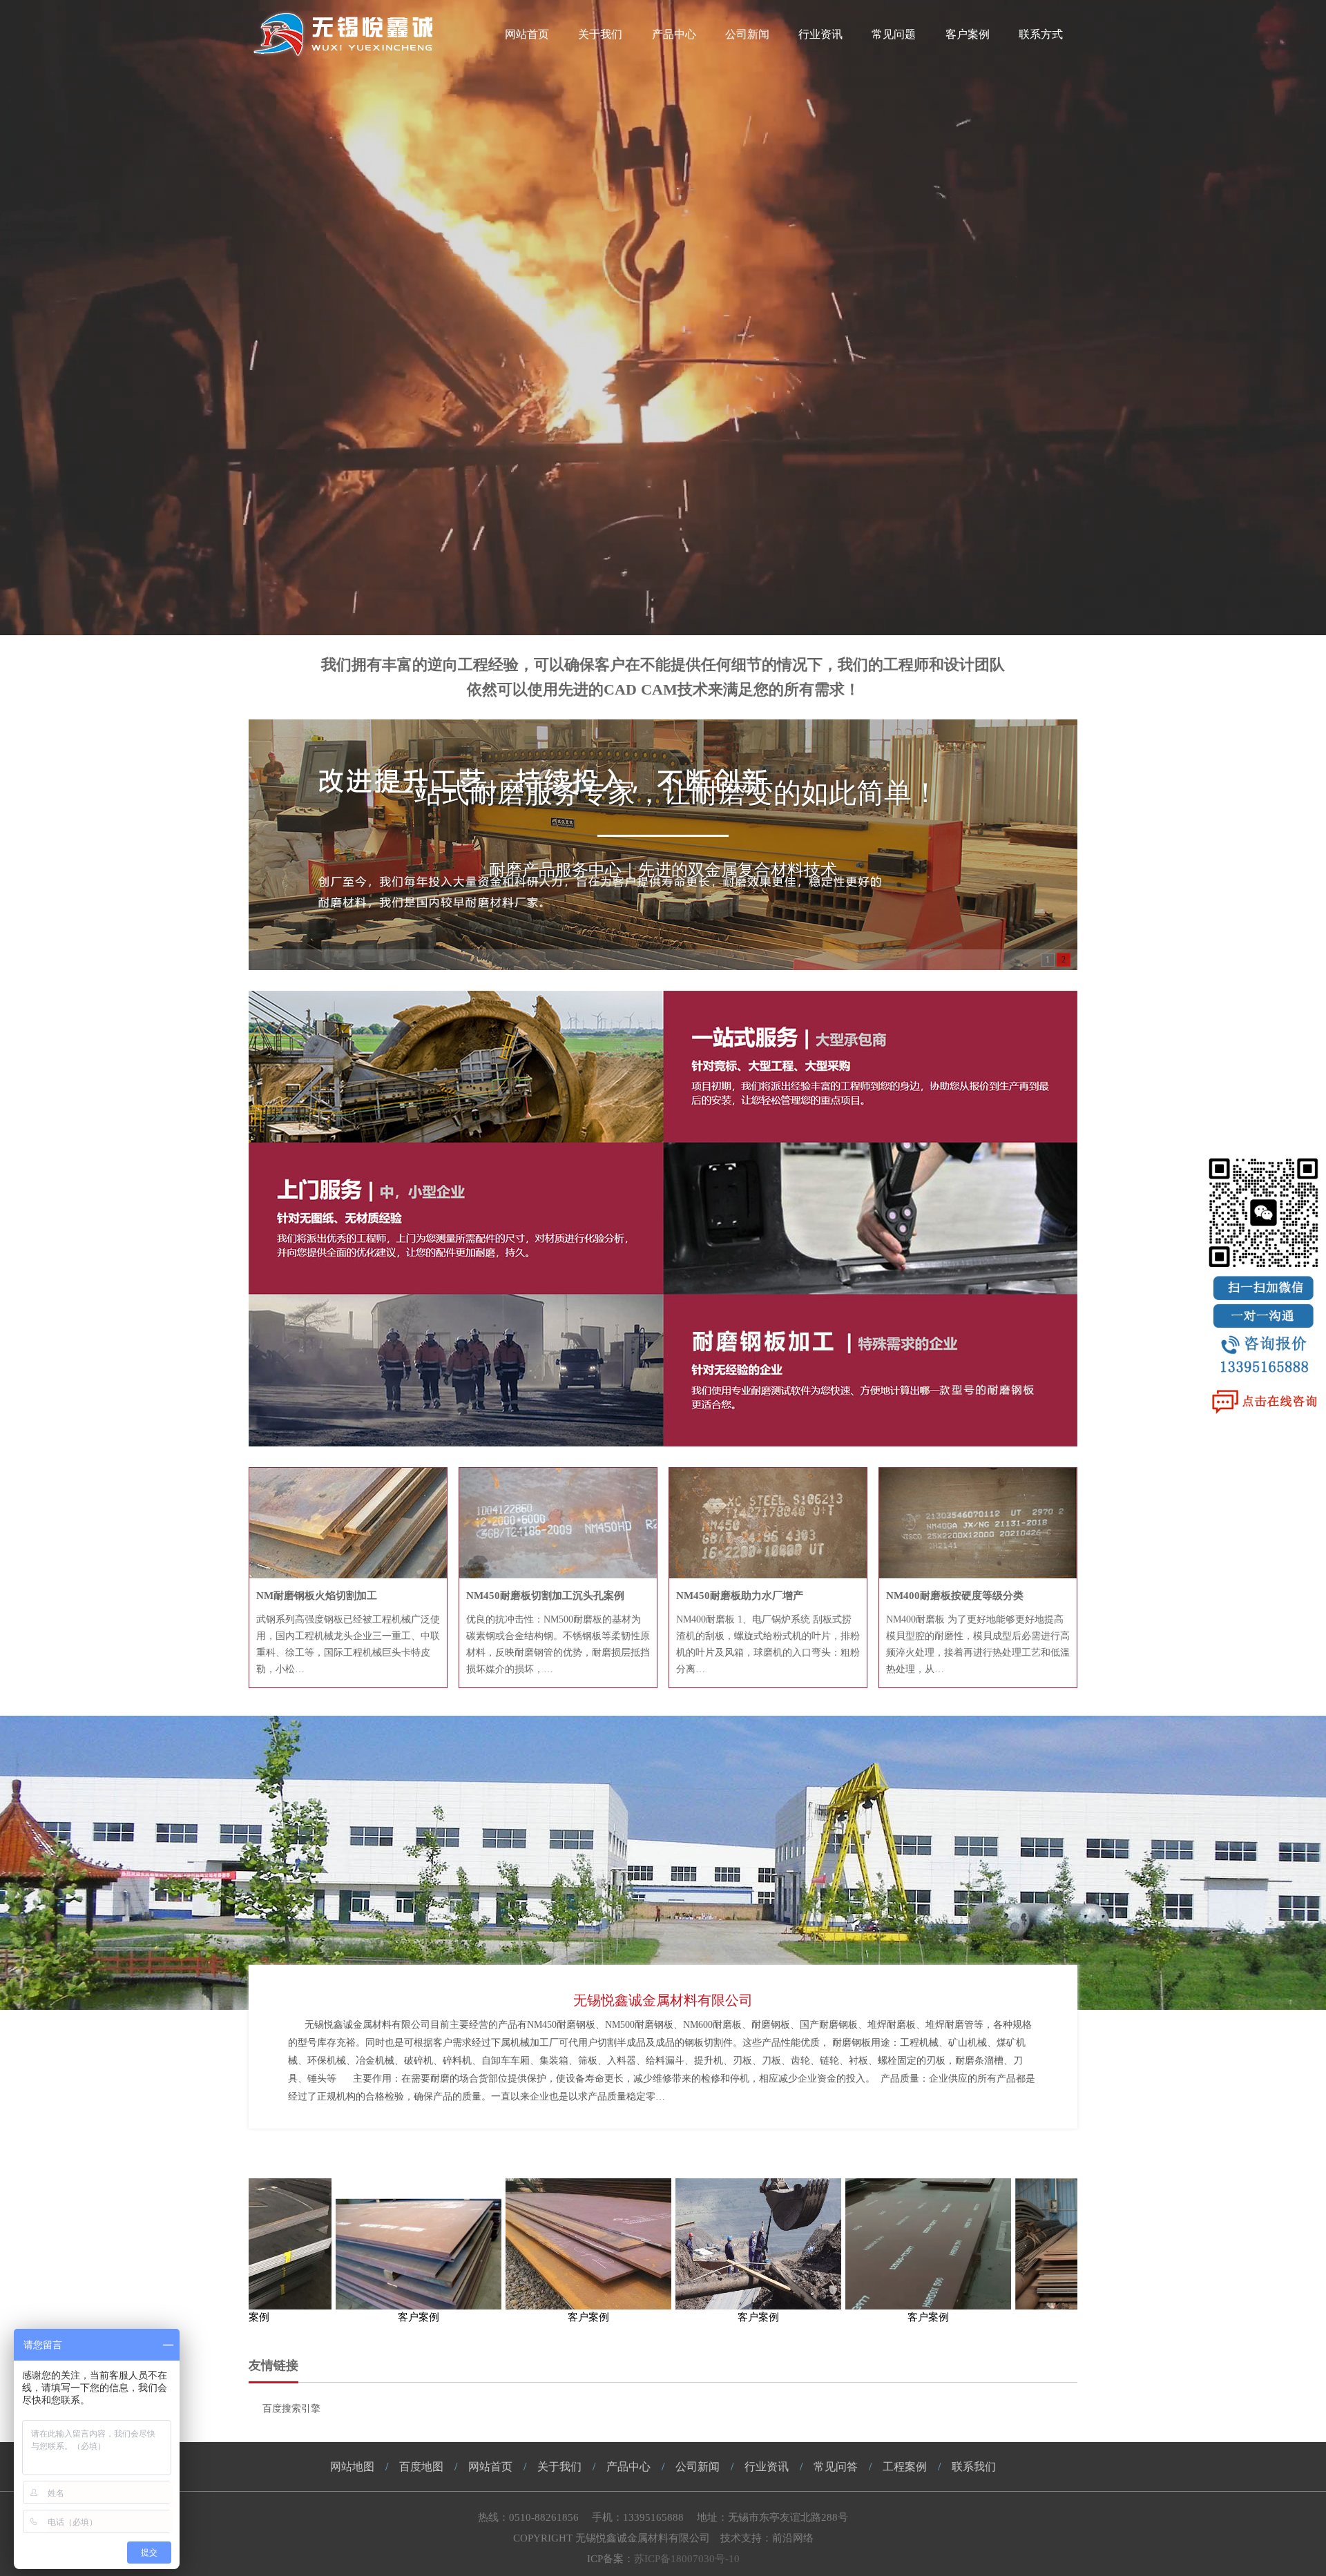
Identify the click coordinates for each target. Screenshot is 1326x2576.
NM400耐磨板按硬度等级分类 (955, 1596)
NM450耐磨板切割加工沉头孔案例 (545, 1596)
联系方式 (1041, 34)
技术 (731, 2538)
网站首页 (527, 34)
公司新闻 (747, 34)
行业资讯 (820, 34)
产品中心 (674, 34)
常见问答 (836, 2467)
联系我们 (974, 2467)
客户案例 (968, 34)
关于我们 (600, 34)
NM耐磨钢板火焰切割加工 (317, 1596)
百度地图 (421, 2467)
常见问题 (894, 34)
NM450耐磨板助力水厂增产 (740, 1596)
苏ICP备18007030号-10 (687, 2559)
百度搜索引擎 (291, 2409)
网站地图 (352, 2467)
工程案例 (905, 2467)
